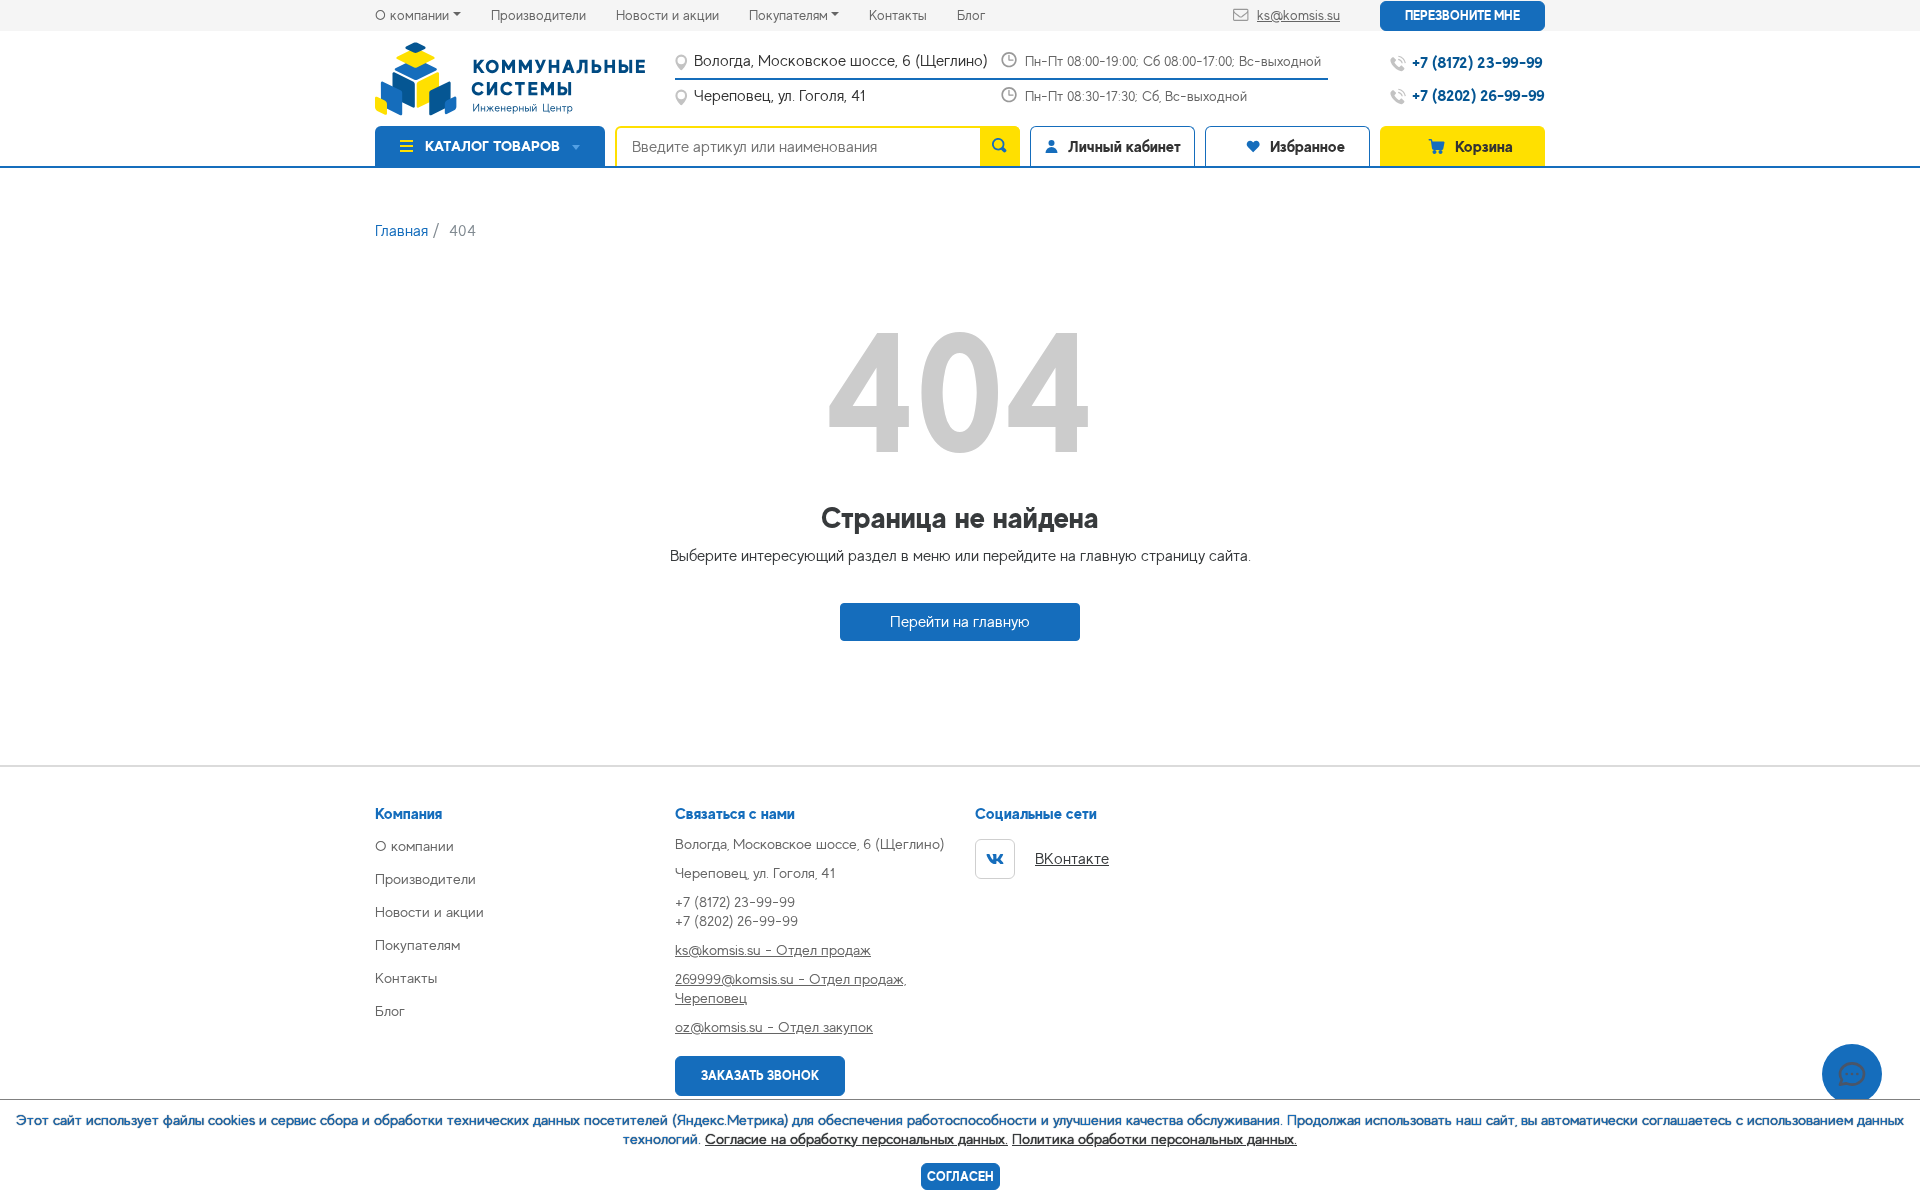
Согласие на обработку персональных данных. (856, 1138)
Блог (986, 14)
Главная (401, 231)
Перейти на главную (960, 622)
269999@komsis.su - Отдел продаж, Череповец (790, 988)
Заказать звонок (760, 1075)
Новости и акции (682, 14)
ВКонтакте (1072, 859)
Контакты (913, 14)
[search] (1000, 146)
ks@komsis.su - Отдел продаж (773, 949)
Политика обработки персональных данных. (1154, 1138)
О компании (412, 15)
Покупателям (788, 15)
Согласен (960, 1176)
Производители (553, 14)
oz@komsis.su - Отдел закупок (774, 1026)
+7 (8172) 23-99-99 (735, 901)
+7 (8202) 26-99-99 (736, 920)
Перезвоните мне (1462, 15)
